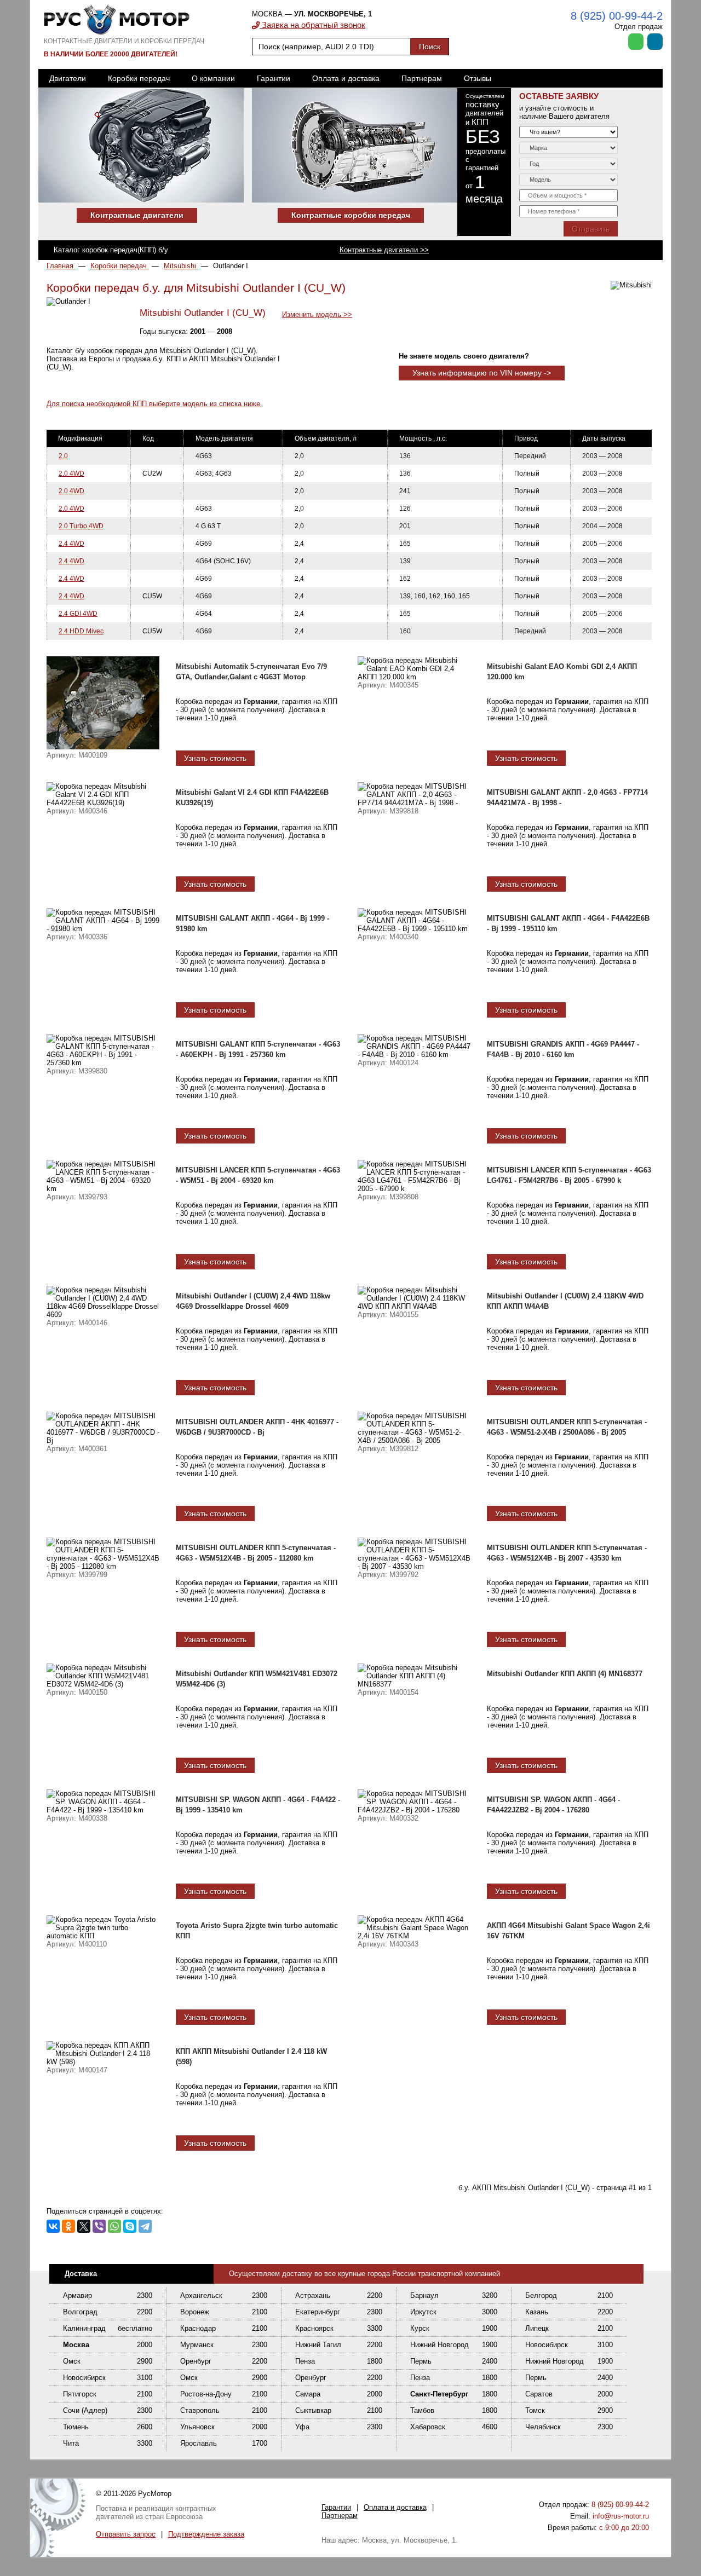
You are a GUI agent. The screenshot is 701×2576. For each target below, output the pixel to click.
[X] (84, 2226)
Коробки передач (139, 78)
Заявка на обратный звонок (312, 25)
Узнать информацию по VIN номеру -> (482, 373)
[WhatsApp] (114, 2226)
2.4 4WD (71, 544)
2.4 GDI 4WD (78, 614)
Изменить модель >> (317, 314)
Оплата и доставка (346, 78)
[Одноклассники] (68, 2226)
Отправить (591, 229)
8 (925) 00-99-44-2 (617, 16)
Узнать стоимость (215, 758)
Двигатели (68, 78)
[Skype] (130, 2226)
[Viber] (99, 2226)
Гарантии (274, 78)
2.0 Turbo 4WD (81, 526)
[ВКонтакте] (53, 2226)
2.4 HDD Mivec (81, 631)
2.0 (63, 456)
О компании (213, 78)
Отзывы (478, 78)
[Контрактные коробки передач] (359, 200)
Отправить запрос (126, 2534)
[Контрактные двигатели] (145, 200)
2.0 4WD (71, 473)
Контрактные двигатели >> (384, 250)
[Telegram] (145, 2226)
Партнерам (422, 78)
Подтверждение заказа (206, 2534)
